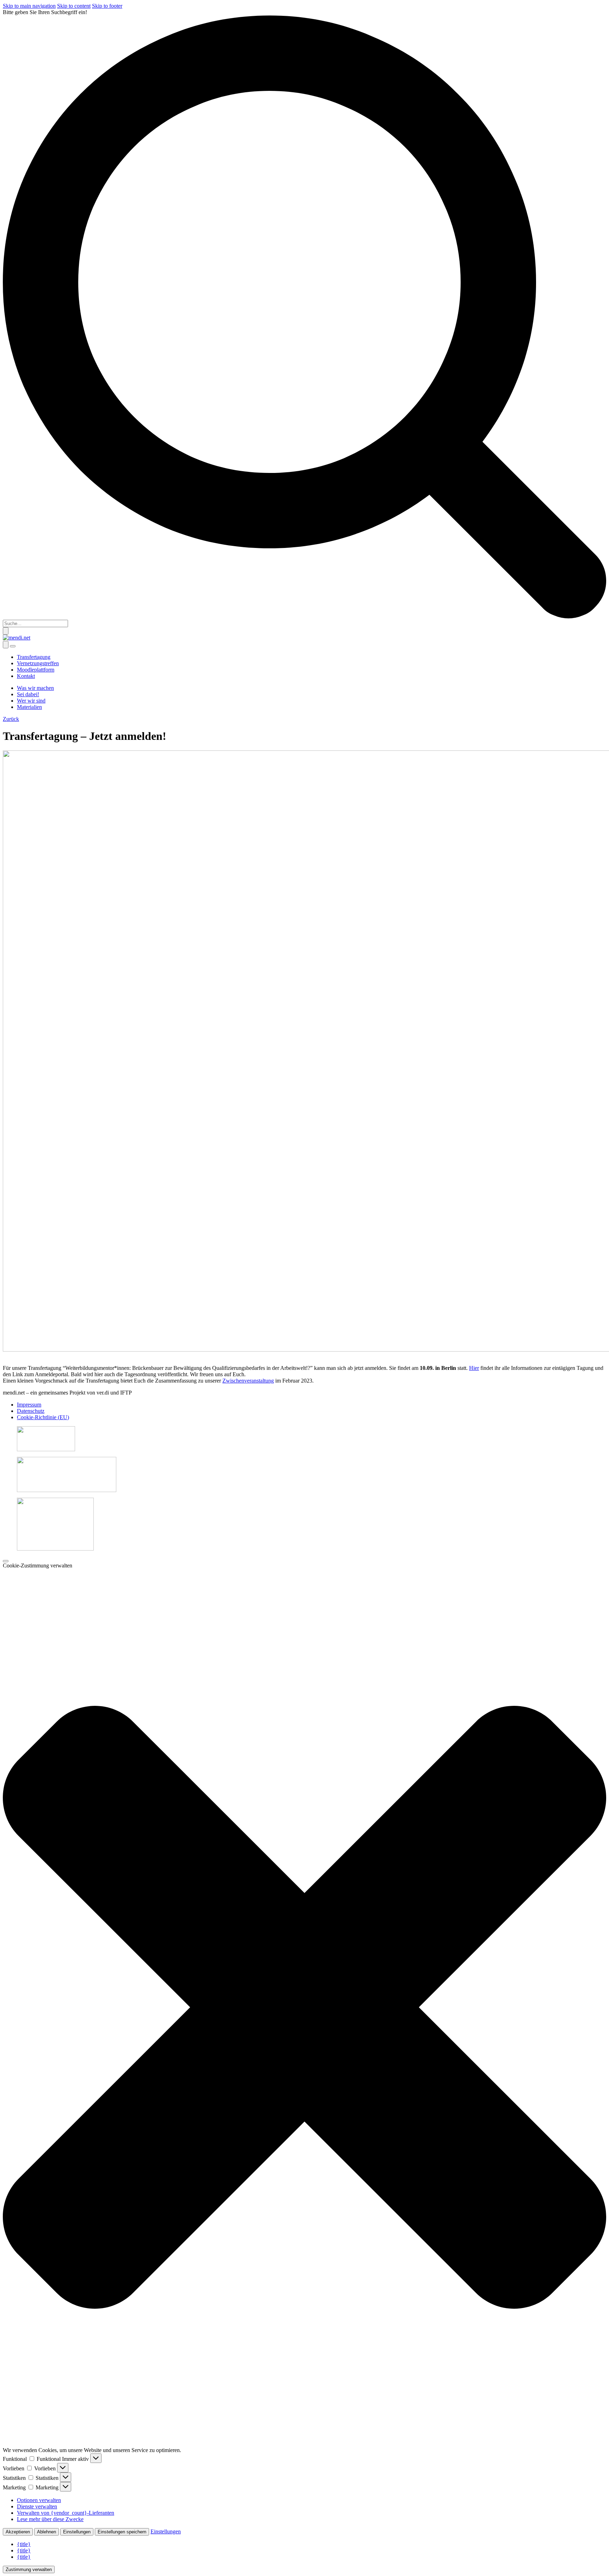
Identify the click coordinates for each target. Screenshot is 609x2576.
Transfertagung (34, 657)
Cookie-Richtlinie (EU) (43, 1417)
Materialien (29, 707)
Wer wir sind (31, 701)
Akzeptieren (18, 2532)
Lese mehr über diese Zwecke (50, 2519)
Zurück (11, 719)
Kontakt (26, 676)
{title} (24, 2544)
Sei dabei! (28, 694)
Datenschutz (31, 1411)
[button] (304, 2008)
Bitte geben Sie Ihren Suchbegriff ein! (45, 12)
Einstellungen (77, 2532)
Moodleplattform (36, 670)
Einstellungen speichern (122, 2532)
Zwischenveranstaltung (248, 1381)
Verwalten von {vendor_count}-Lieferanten (66, 2513)
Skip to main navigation (29, 6)
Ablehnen (47, 2532)
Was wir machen (35, 688)
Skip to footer (107, 6)
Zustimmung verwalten (29, 2569)
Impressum (29, 1405)
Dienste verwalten (37, 2506)
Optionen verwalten (39, 2500)
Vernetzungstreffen (38, 663)
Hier (474, 1368)
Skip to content (74, 6)
